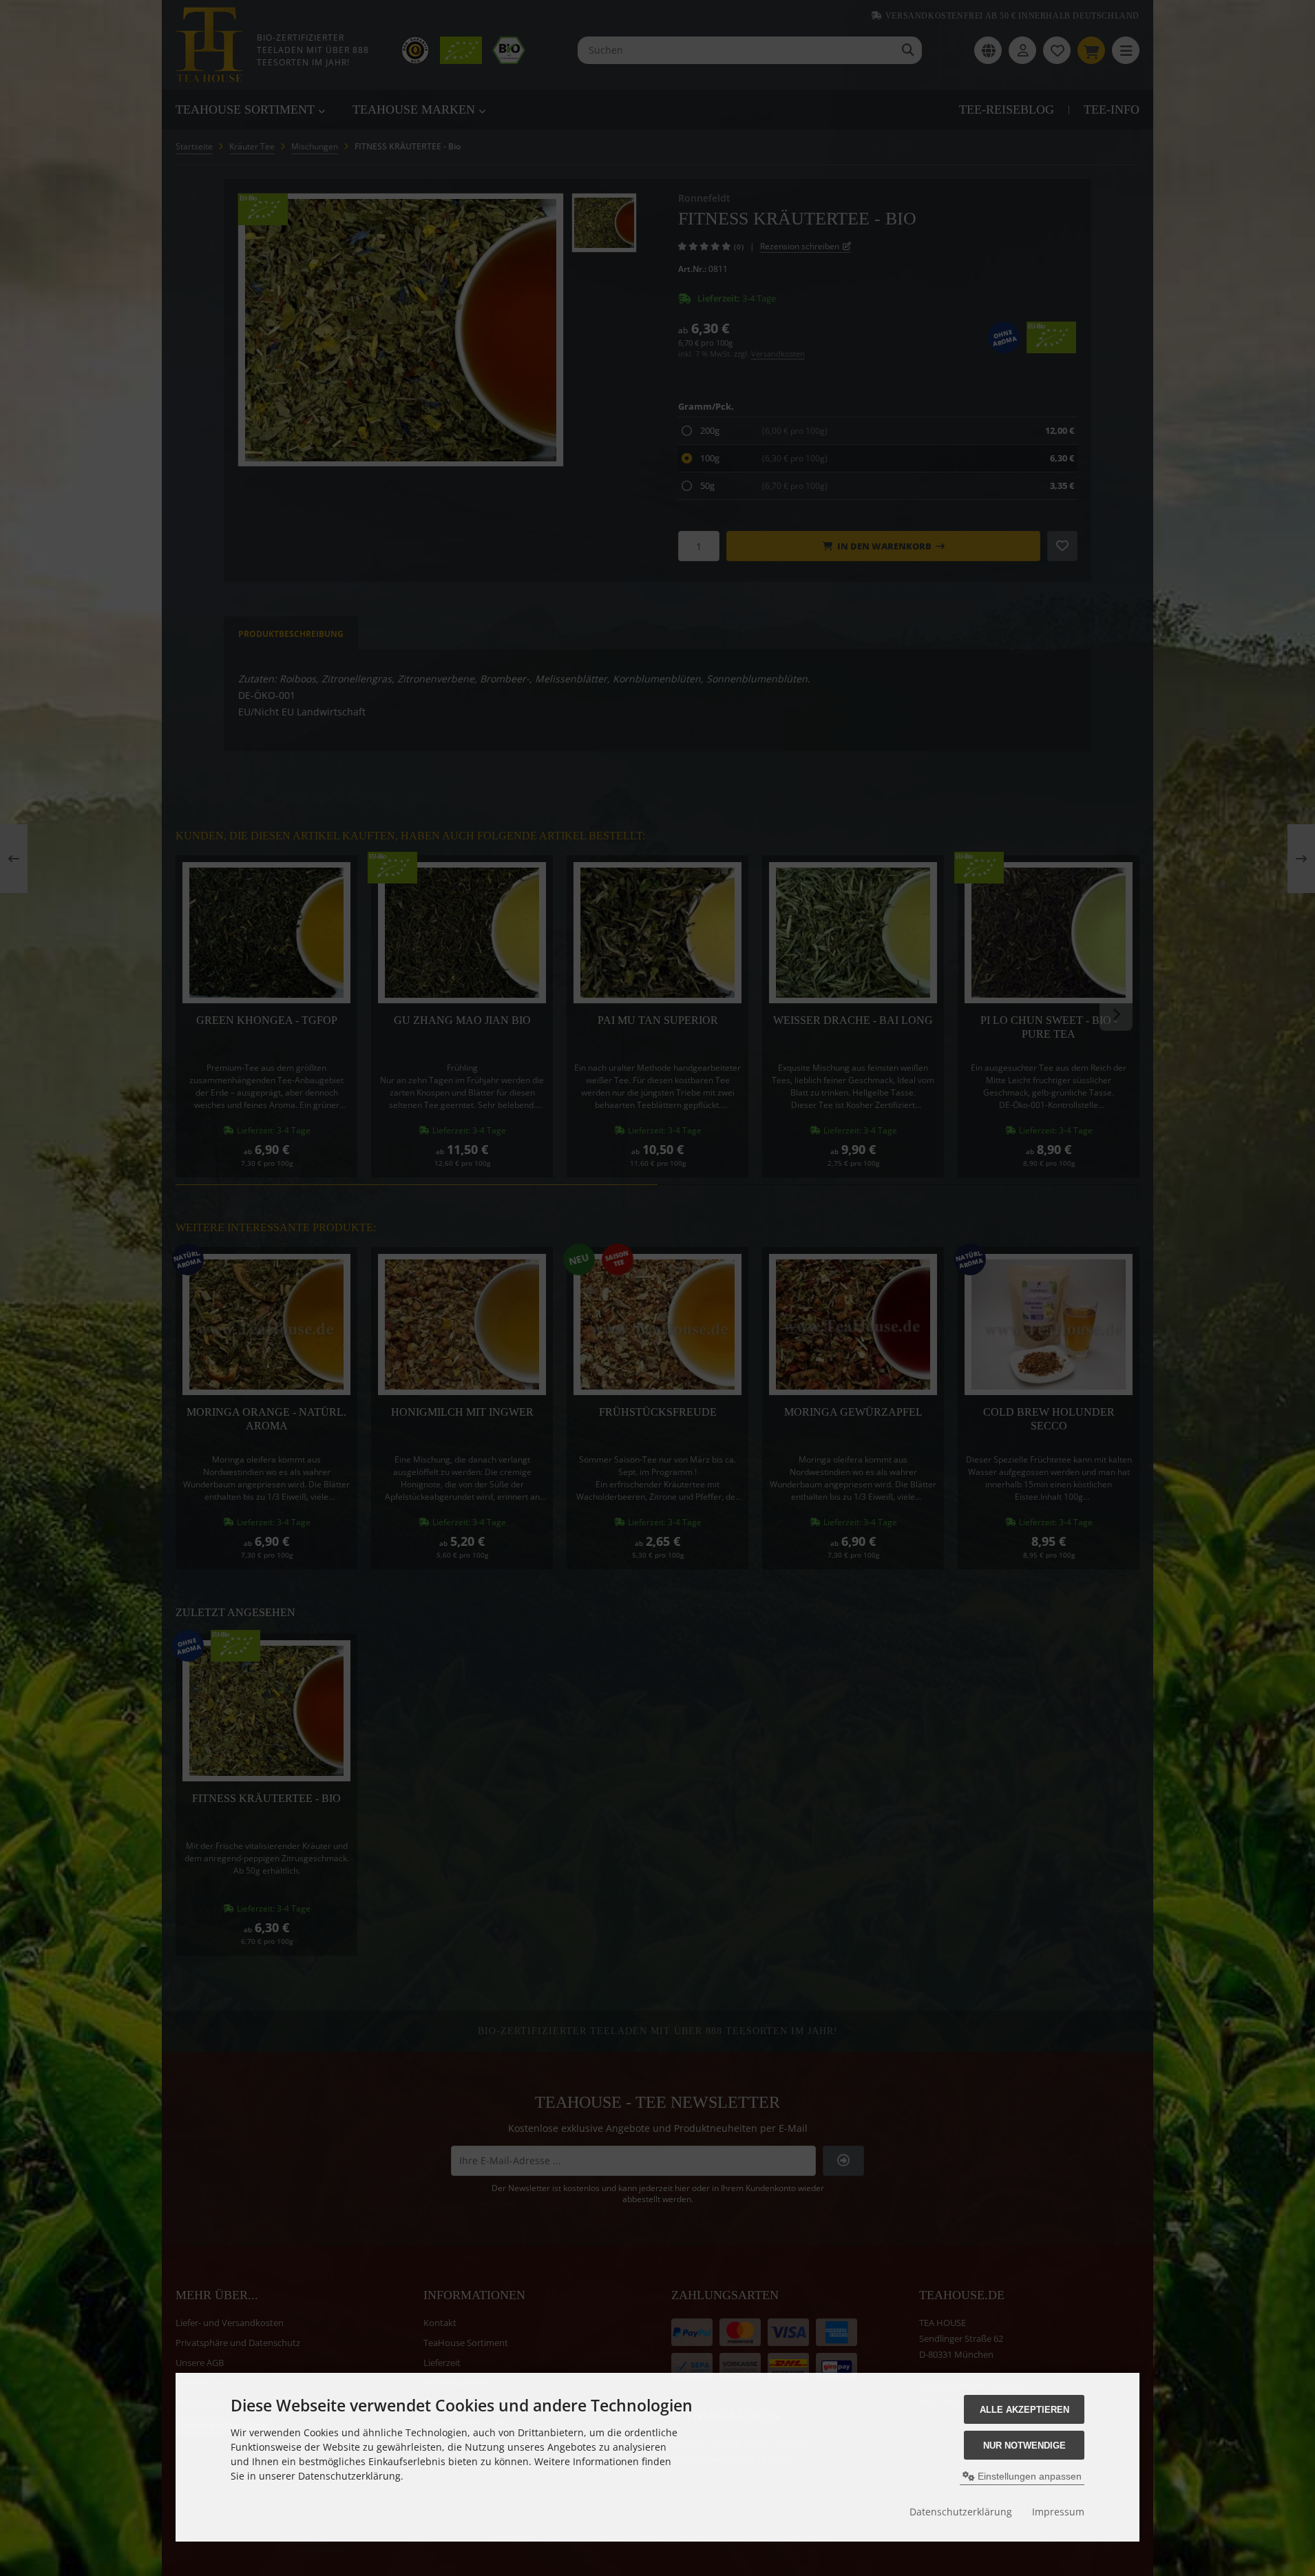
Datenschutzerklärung (961, 2512)
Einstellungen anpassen (1028, 2476)
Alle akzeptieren (1024, 2410)
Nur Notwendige (1024, 2446)
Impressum (1058, 2512)
